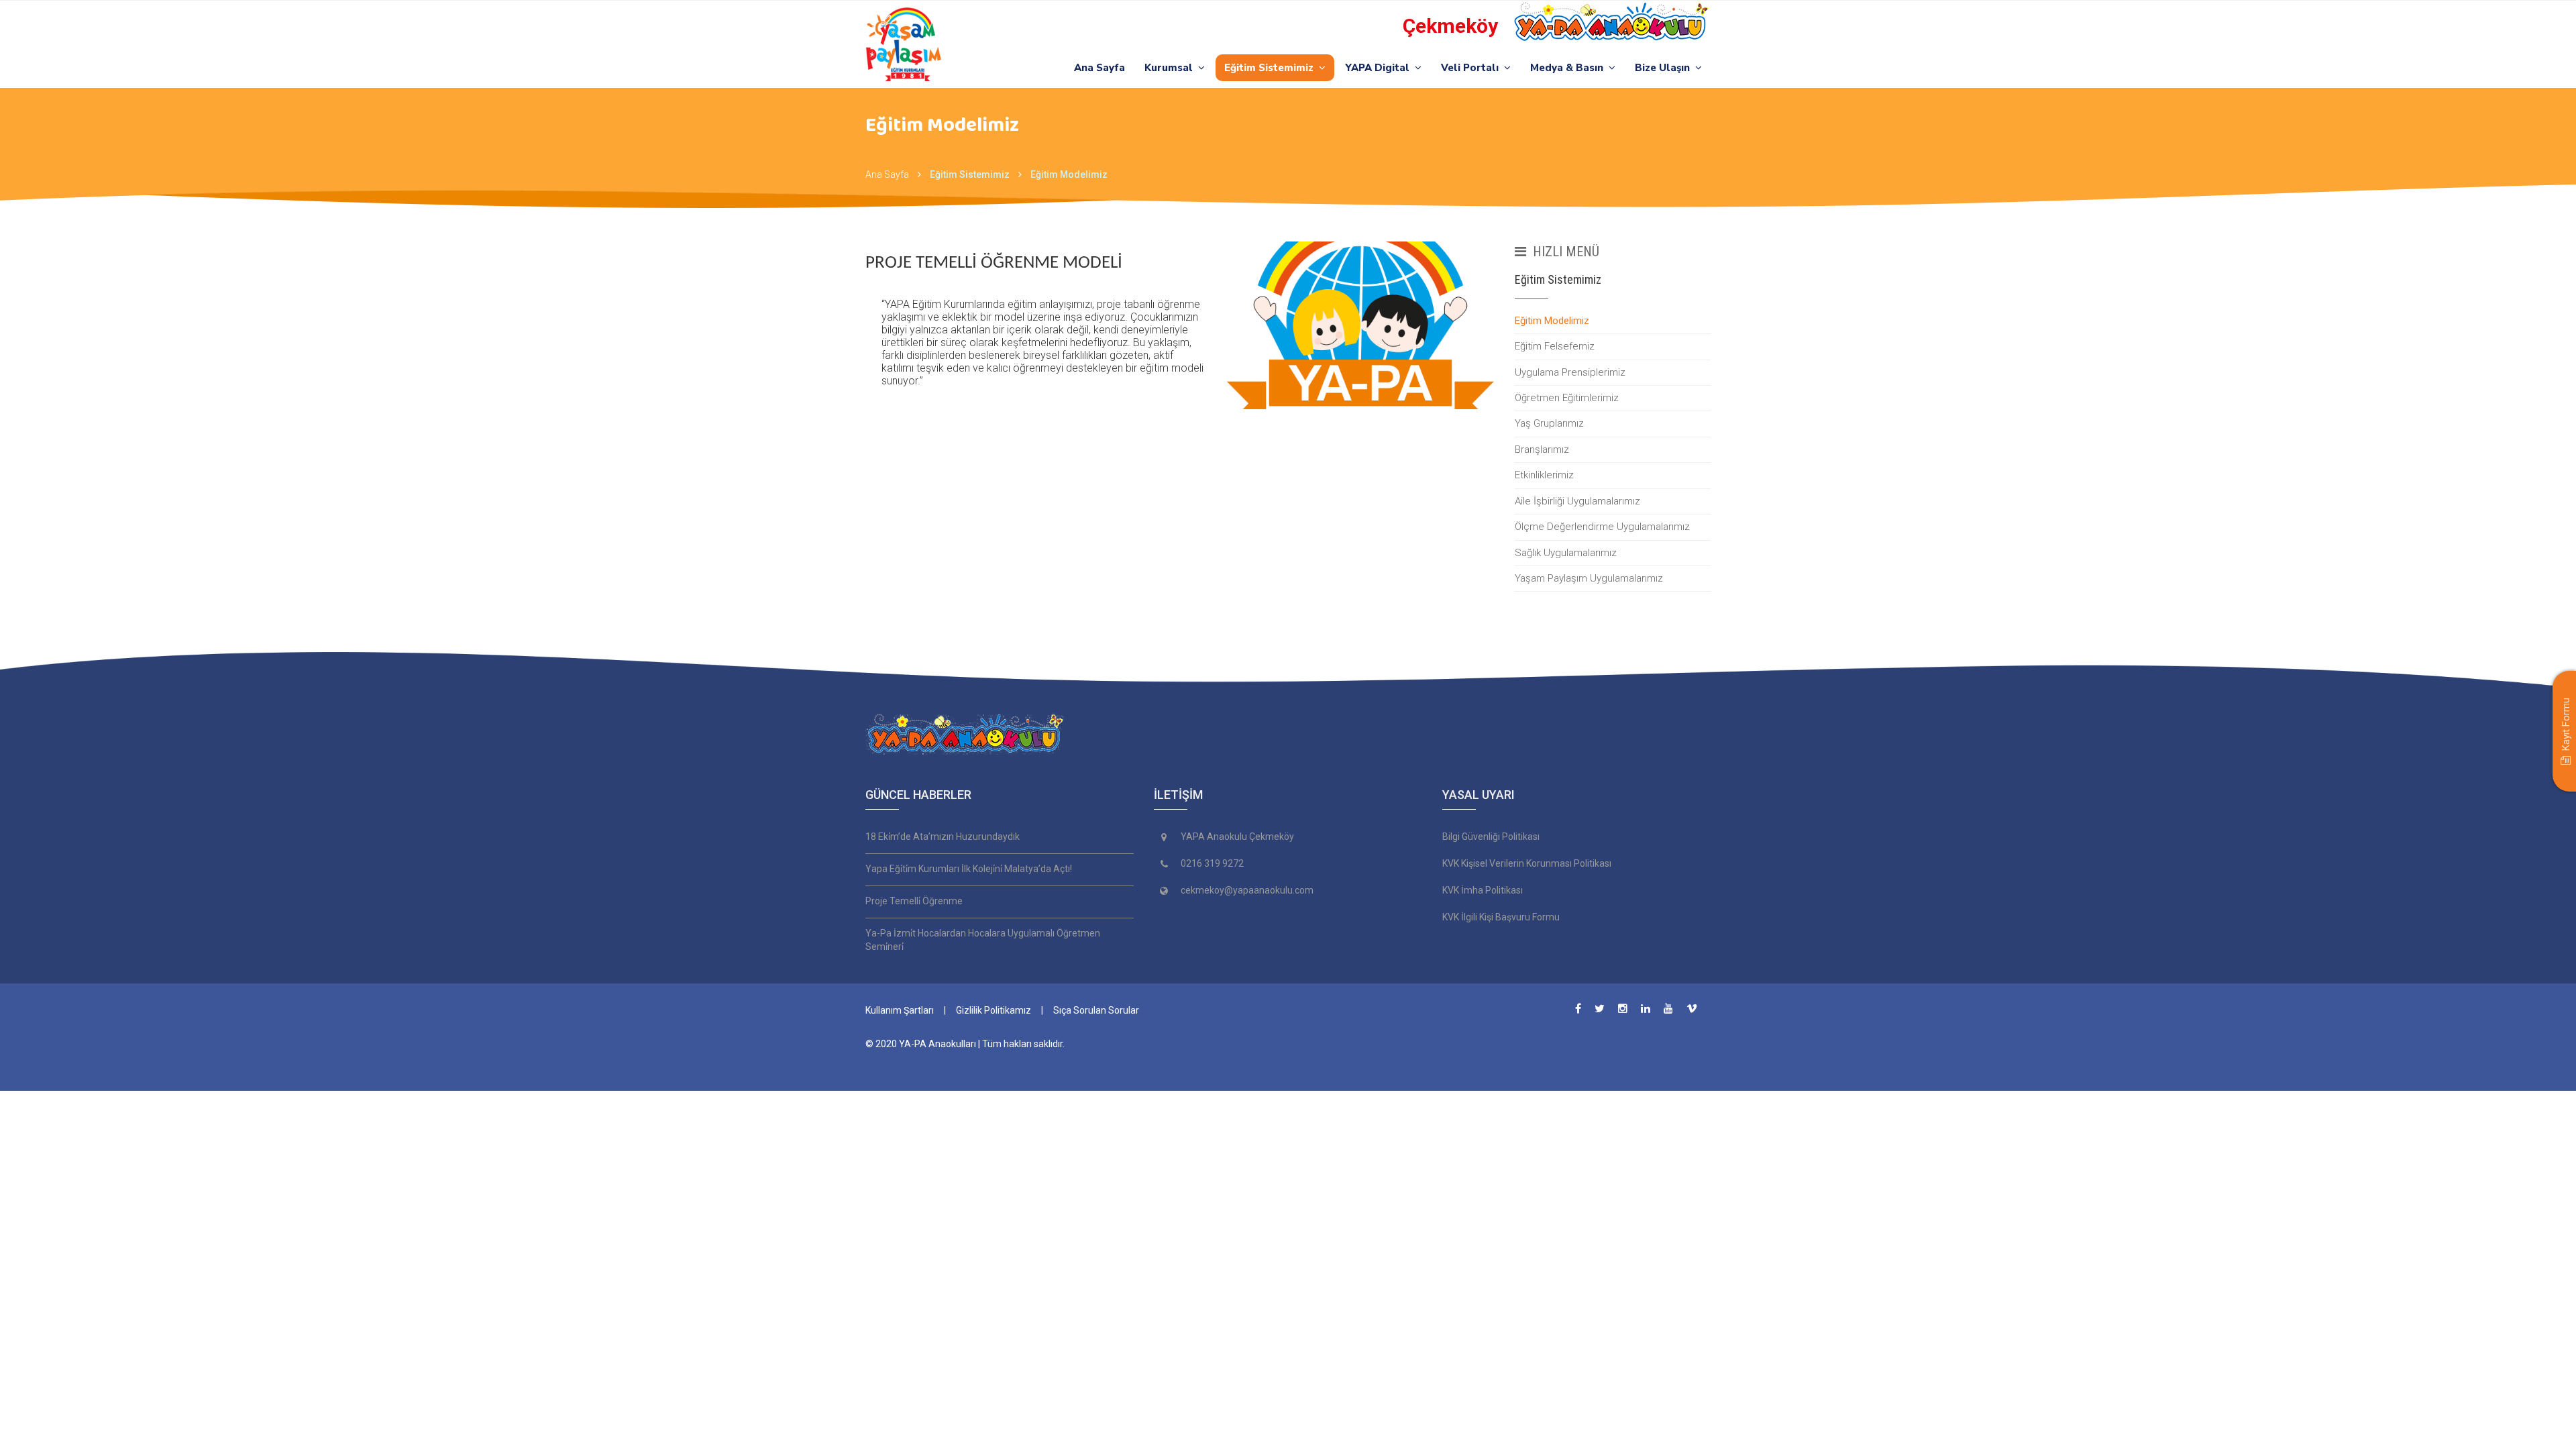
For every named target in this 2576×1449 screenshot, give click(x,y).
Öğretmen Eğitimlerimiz (1567, 398)
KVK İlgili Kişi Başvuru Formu (1501, 917)
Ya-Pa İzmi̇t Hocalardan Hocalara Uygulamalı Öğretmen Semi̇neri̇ (983, 940)
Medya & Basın (1569, 68)
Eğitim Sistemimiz (1272, 68)
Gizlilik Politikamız (994, 1010)
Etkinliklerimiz (1544, 475)
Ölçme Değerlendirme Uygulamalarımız (1602, 527)
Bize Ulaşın (1665, 68)
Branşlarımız (1542, 449)
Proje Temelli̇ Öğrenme (914, 901)
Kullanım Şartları (900, 1010)
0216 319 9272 (1212, 863)
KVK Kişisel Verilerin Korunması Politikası (1527, 863)
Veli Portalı (1472, 68)
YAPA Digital (1380, 68)
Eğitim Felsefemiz (1555, 346)
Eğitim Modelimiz (1552, 321)
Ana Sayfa (1099, 68)
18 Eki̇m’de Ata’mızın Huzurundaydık (943, 837)
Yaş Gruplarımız (1549, 423)
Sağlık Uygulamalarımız (1566, 553)
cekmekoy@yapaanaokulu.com (1247, 890)
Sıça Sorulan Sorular (1096, 1010)
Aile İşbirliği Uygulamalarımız (1577, 501)
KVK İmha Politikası (1483, 890)
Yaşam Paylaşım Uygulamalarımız (1589, 578)
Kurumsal (1171, 68)
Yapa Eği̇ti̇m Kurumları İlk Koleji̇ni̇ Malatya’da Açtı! (969, 869)
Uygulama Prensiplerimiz (1570, 372)
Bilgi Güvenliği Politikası (1491, 837)
